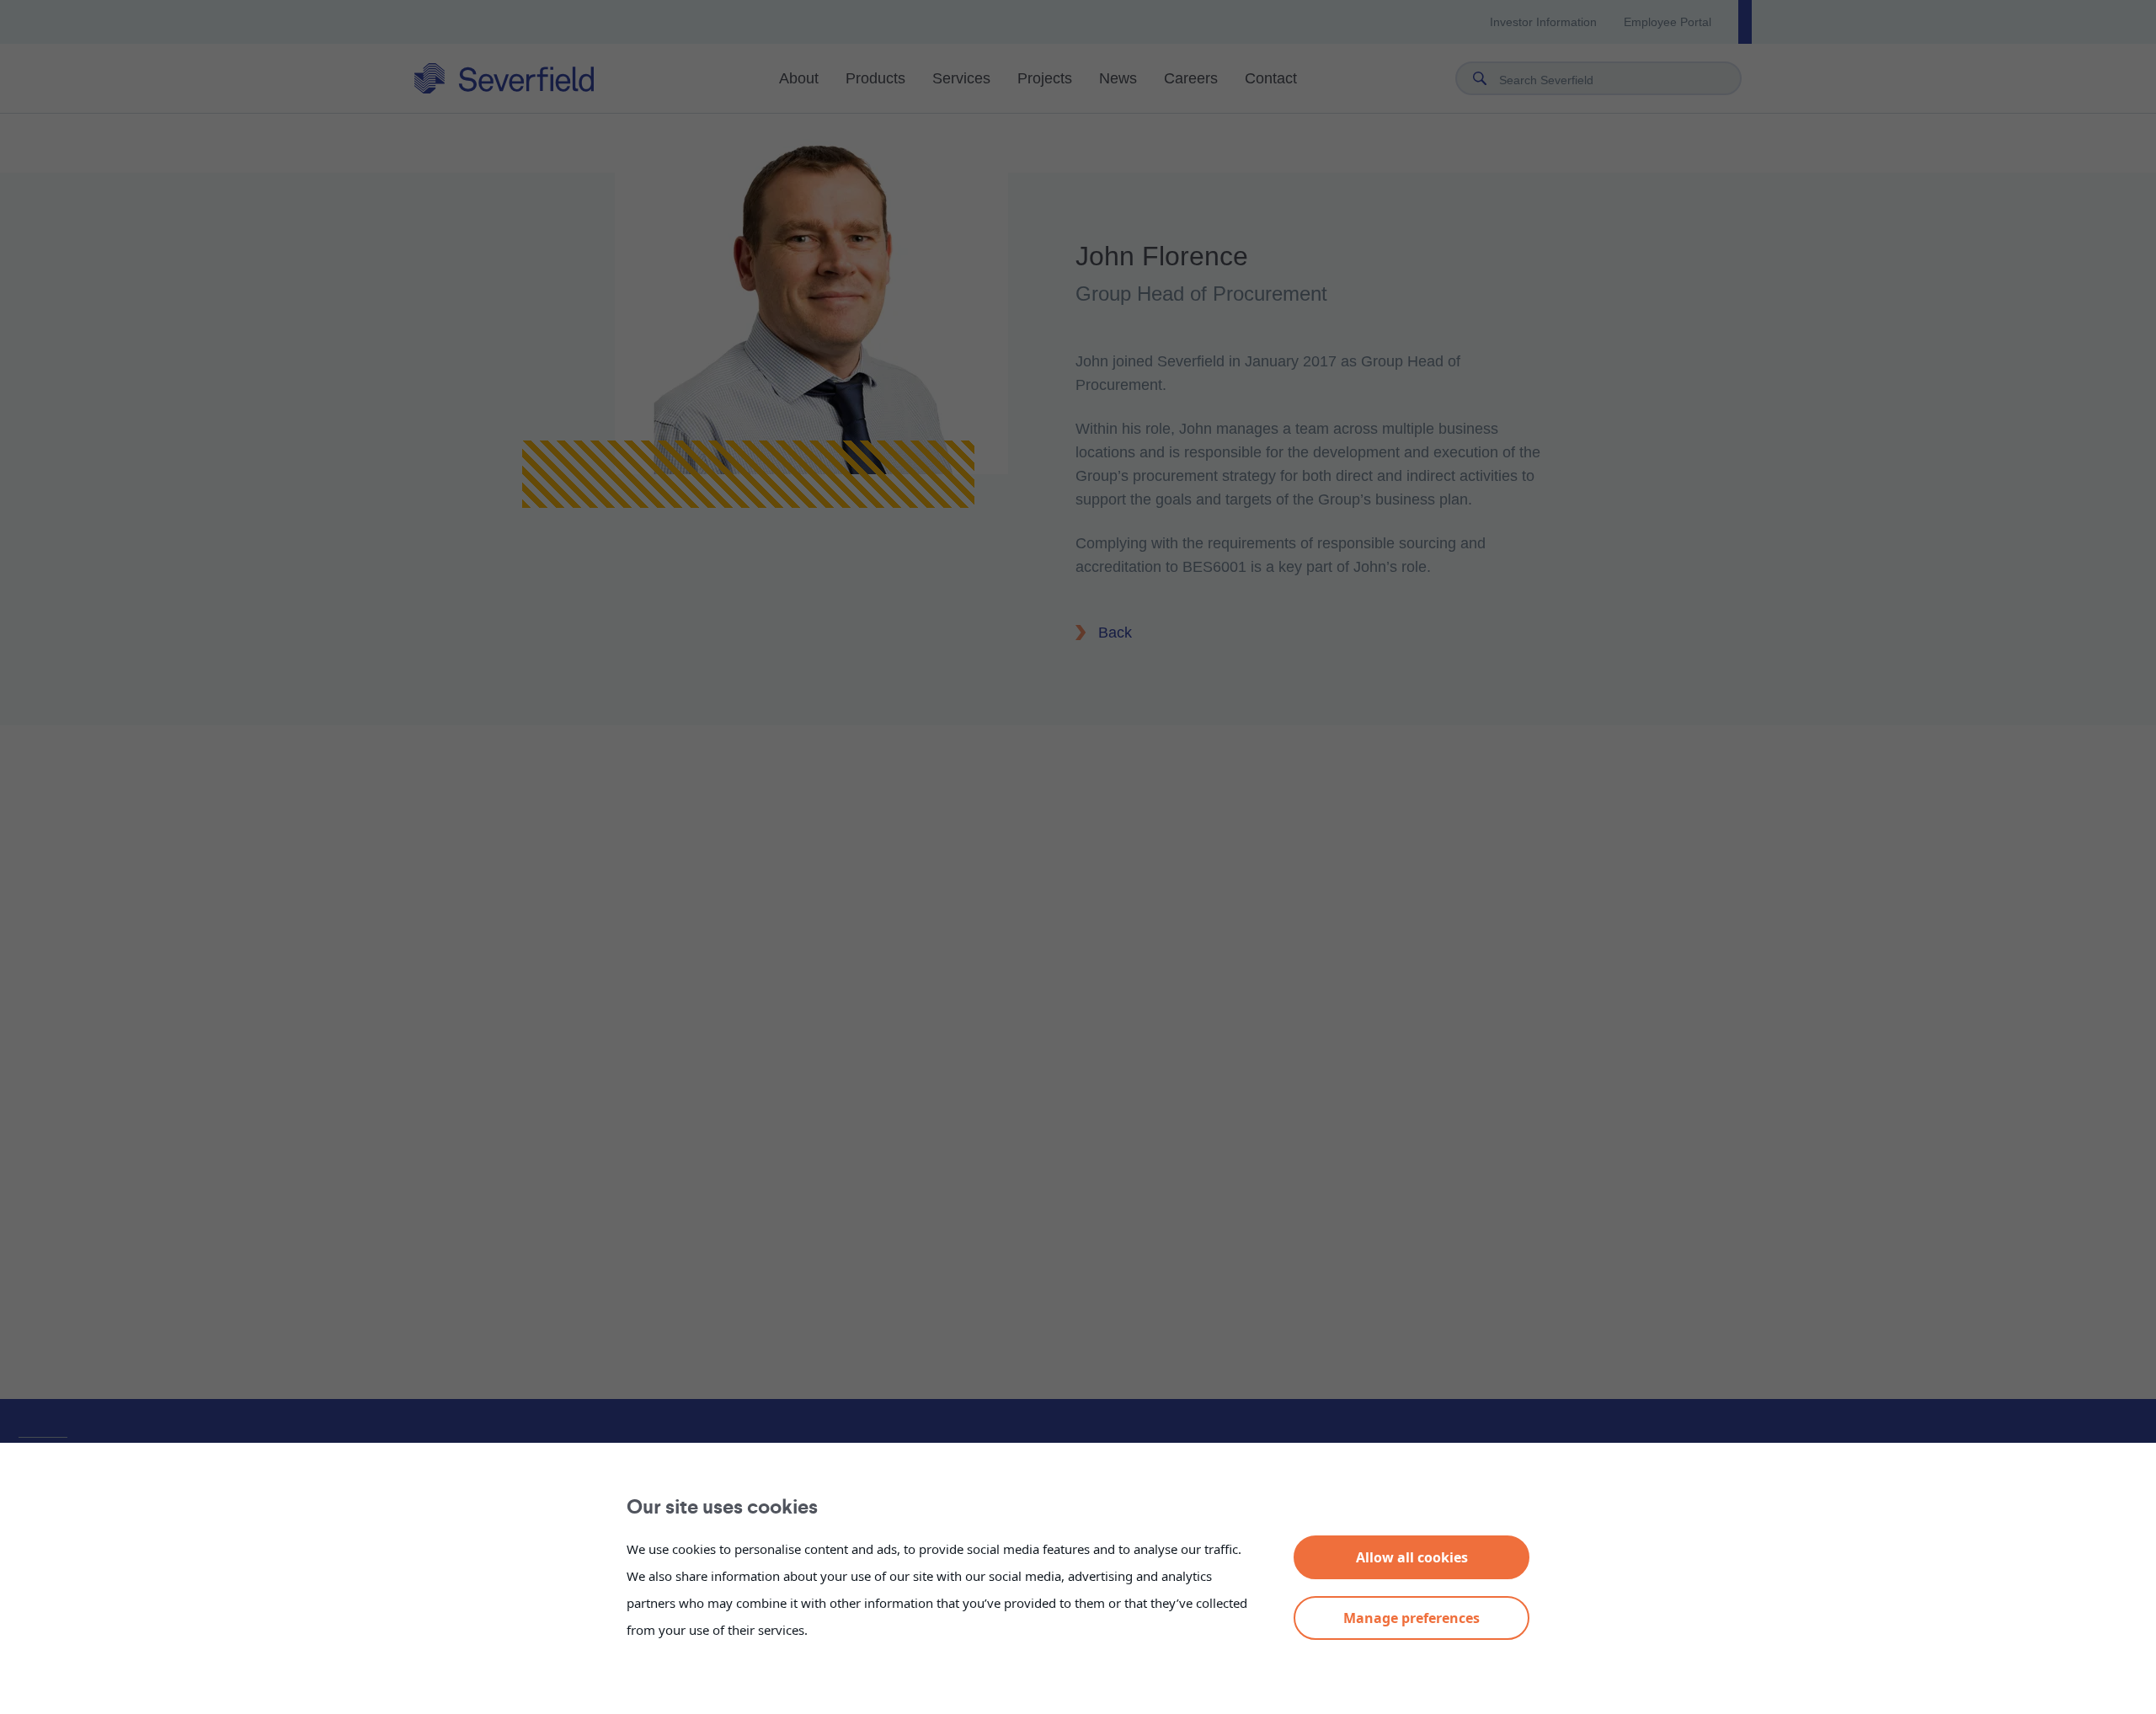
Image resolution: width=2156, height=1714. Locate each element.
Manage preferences (1412, 1618)
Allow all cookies (1412, 1557)
